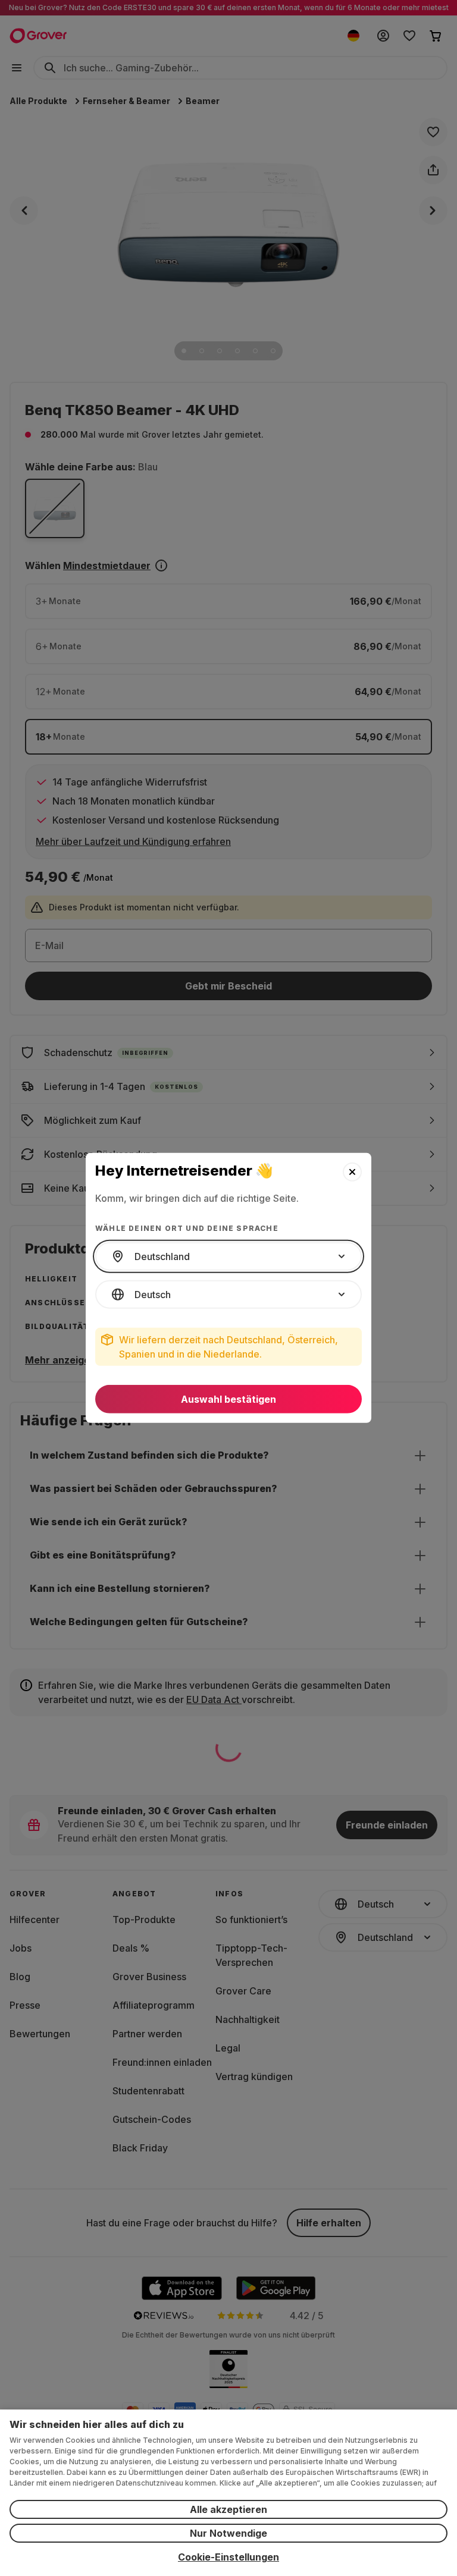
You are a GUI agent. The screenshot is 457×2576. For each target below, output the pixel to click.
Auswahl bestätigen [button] (228, 1399)
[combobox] (228, 1256)
